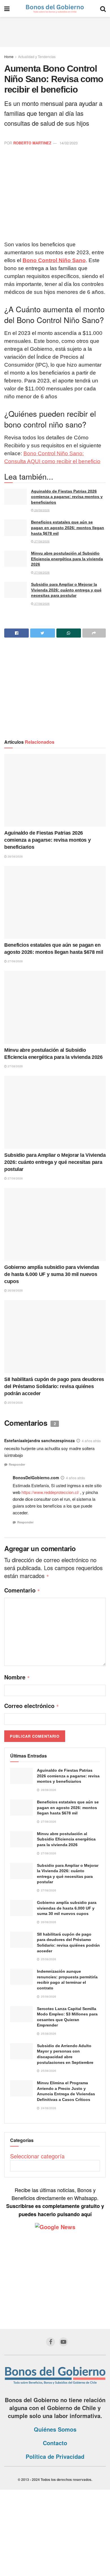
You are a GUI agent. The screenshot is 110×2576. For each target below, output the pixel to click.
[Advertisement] (55, 31)
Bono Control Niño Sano (54, 260)
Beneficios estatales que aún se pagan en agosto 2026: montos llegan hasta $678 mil (68, 528)
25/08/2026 (15, 1403)
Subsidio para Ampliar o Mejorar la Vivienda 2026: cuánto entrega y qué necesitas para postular (66, 590)
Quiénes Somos (55, 2429)
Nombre (17, 1677)
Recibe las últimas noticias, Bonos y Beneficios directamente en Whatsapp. (55, 2202)
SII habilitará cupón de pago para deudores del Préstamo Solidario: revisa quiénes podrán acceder (54, 1386)
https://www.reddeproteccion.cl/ (50, 1492)
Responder (17, 1464)
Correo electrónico (32, 1706)
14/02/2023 (69, 143)
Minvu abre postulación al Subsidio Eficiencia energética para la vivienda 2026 (67, 559)
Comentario (22, 1590)
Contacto (55, 2443)
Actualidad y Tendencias (37, 56)
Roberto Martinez (32, 143)
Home (9, 56)
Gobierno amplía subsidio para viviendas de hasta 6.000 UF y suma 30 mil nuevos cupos (52, 1274)
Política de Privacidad (55, 2456)
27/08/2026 (42, 541)
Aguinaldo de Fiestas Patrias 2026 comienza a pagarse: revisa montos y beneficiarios (67, 497)
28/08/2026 (42, 510)
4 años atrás (91, 1441)
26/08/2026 (15, 1290)
